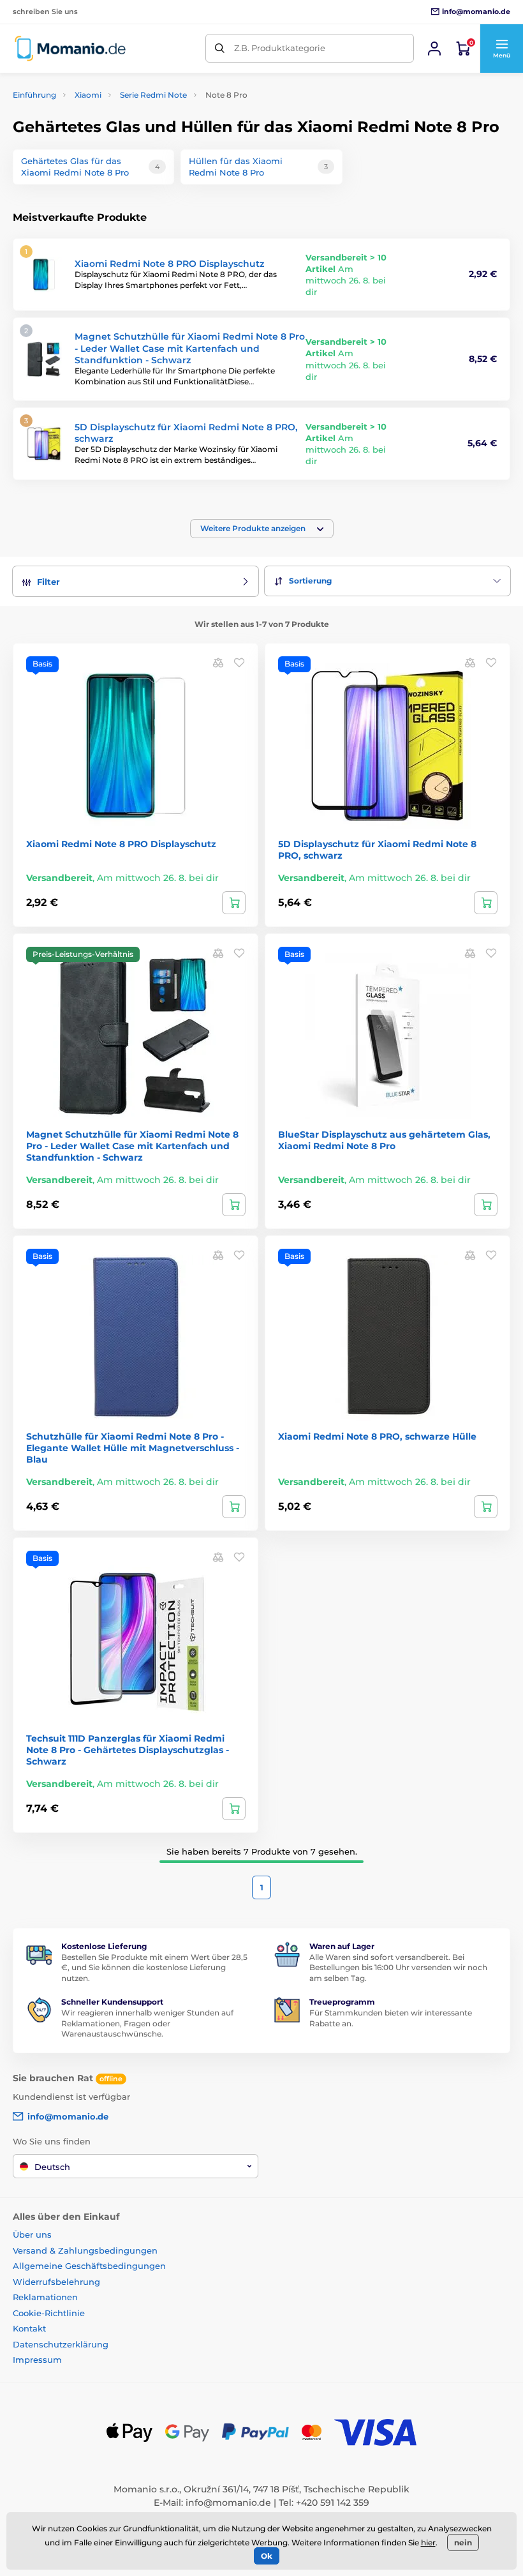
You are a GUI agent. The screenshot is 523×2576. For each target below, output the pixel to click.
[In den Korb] (234, 903)
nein (463, 2542)
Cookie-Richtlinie (49, 2313)
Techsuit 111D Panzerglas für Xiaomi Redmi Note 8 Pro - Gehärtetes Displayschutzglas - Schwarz (128, 1750)
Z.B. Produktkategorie (280, 48)
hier (428, 2542)
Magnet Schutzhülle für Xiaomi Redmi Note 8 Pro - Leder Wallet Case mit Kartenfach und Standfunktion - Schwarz (190, 348)
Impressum (37, 2360)
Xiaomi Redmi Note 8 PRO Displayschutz (169, 264)
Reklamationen (45, 2297)
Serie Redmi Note (153, 95)
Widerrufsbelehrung (56, 2282)
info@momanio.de (228, 2503)
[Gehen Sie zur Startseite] (70, 48)
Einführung (34, 95)
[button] (501, 49)
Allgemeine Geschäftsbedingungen (89, 2266)
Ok (267, 2556)
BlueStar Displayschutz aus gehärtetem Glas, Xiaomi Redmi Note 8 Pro (384, 1140)
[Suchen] (220, 48)
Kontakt (29, 2328)
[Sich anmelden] (434, 49)
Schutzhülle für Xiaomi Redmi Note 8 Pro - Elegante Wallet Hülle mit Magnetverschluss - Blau (133, 1448)
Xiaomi (88, 95)
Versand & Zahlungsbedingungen (85, 2250)
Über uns (32, 2234)
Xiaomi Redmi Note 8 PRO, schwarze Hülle (377, 1436)
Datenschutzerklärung (61, 2344)
